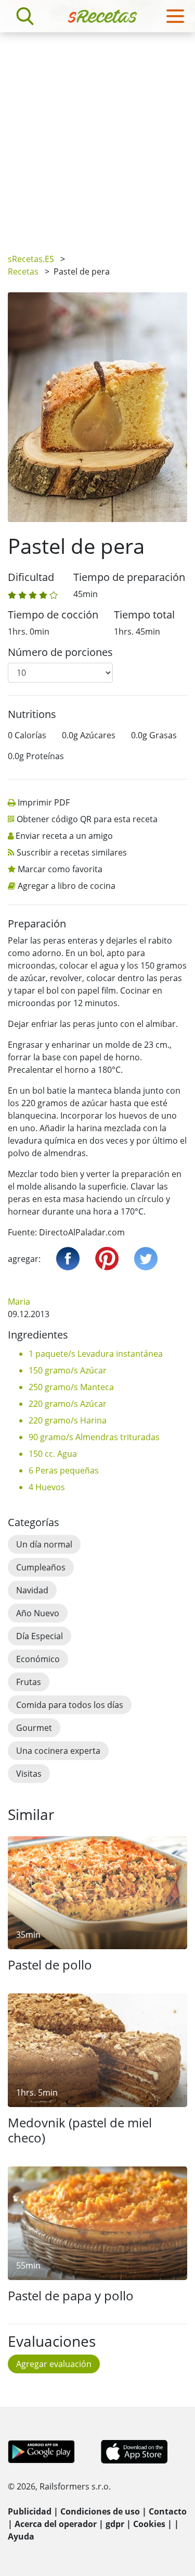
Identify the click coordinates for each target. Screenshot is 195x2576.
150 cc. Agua (53, 1454)
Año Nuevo (38, 1613)
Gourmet (34, 1728)
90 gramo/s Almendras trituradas (94, 1437)
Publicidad (30, 2511)
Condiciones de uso (100, 2511)
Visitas (29, 1774)
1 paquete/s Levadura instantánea (96, 1354)
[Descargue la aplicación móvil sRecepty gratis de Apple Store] (134, 2451)
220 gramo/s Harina (68, 1420)
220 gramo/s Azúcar (68, 1404)
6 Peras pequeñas (64, 1470)
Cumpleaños (41, 1567)
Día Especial (40, 1636)
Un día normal (44, 1544)
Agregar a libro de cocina (67, 886)
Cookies (149, 2524)
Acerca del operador (56, 2524)
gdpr (115, 2524)
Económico (38, 1659)
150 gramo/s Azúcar (68, 1370)
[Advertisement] (97, 135)
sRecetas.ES (31, 259)
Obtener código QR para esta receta (87, 819)
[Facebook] (68, 1259)
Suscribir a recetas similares (72, 852)
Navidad (32, 1590)
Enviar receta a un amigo (64, 836)
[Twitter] (146, 1259)
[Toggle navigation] (175, 16)
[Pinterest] (107, 1259)
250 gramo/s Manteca (71, 1387)
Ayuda (21, 2536)
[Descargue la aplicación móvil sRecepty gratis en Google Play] (41, 2451)
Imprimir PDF (44, 802)
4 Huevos (47, 1487)
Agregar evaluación (54, 2364)
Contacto (168, 2511)
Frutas (29, 1682)
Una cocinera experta (58, 1751)
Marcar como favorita (60, 869)
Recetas (23, 271)
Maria (19, 1302)
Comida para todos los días (70, 1705)
